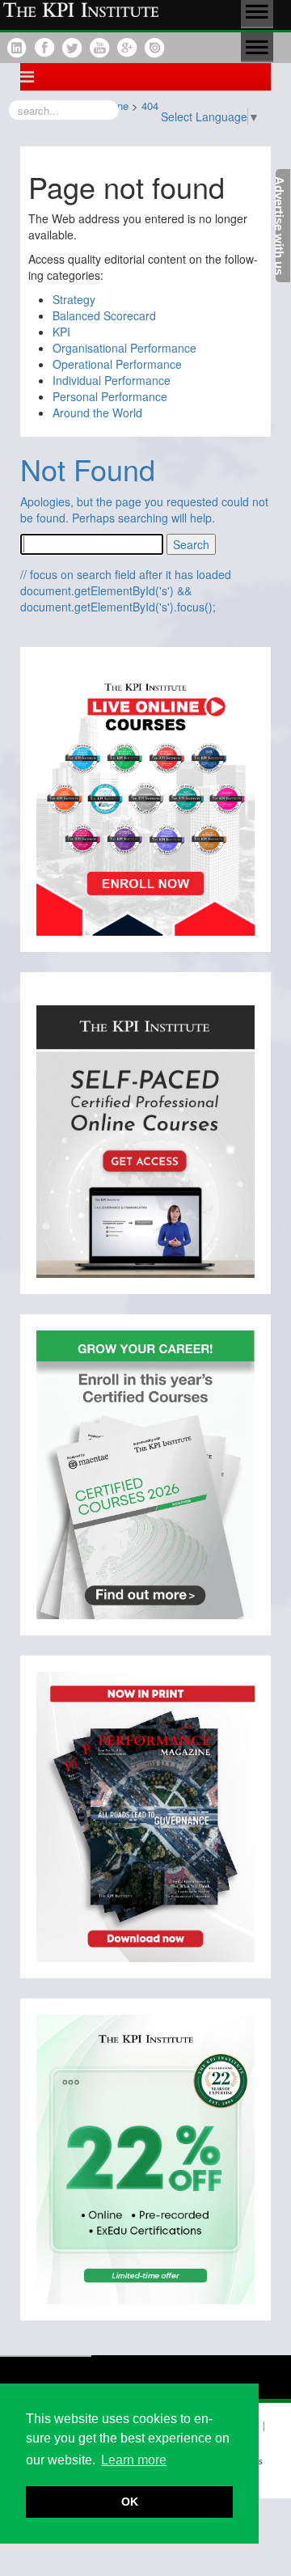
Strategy (74, 299)
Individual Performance (112, 380)
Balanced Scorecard (104, 315)
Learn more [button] (134, 2460)
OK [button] (130, 2502)
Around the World (97, 412)
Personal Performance (110, 396)
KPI (61, 332)
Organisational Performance (124, 348)
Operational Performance (117, 364)
